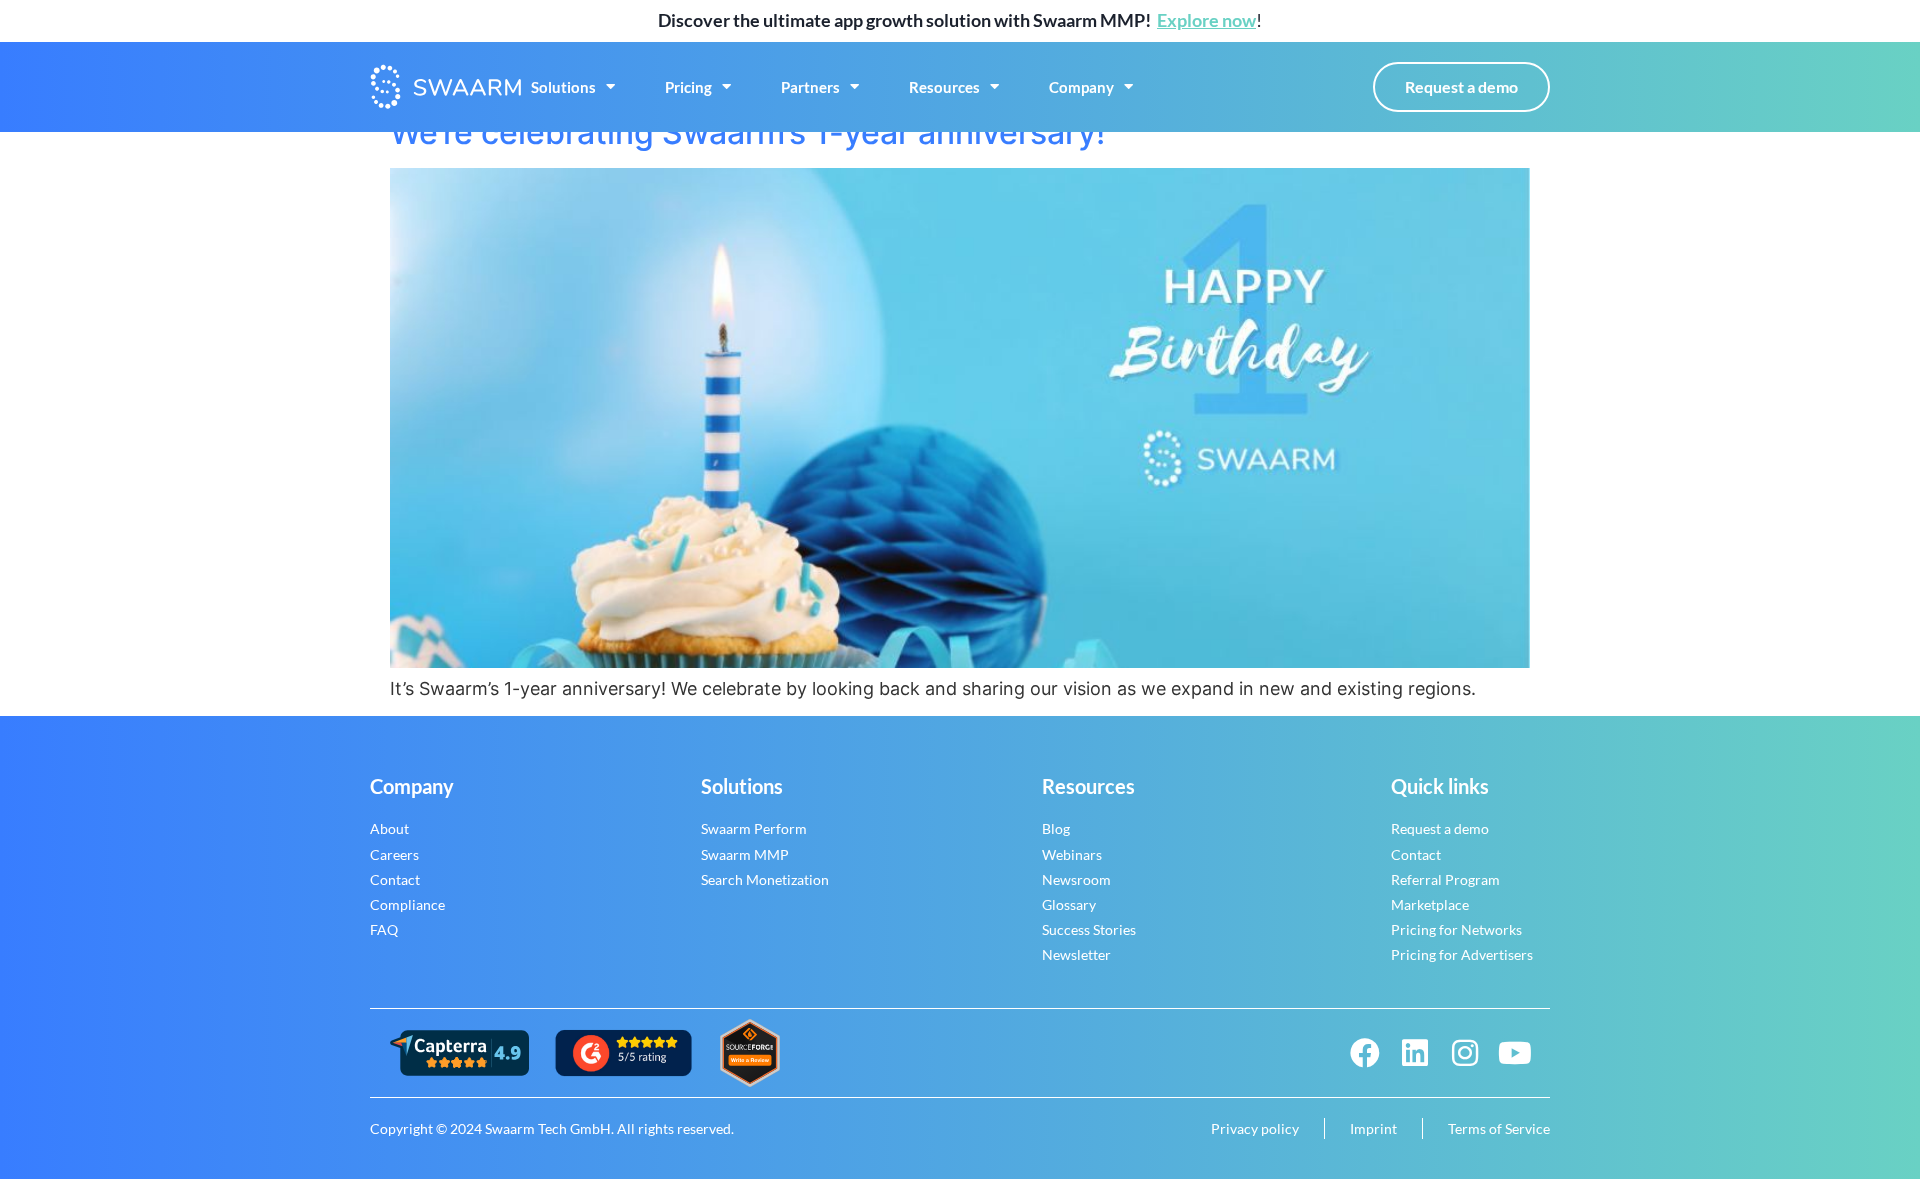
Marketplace (1430, 904)
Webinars (1072, 854)
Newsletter (1076, 954)
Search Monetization (765, 879)
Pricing (688, 87)
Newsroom (1076, 879)
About (389, 828)
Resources (944, 87)
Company (1081, 87)
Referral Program (1445, 879)
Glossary (1069, 904)
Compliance (407, 904)
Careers (394, 854)
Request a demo (1440, 828)
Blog (1056, 828)
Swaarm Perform (754, 828)
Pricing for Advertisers (1462, 954)
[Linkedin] (1415, 1053)
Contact (395, 879)
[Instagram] (1465, 1053)
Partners (810, 87)
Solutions (563, 87)
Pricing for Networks (1456, 929)
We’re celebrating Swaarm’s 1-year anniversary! (747, 132)
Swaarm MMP (745, 854)
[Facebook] (1365, 1053)
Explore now (1206, 20)
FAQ (384, 929)
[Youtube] (1515, 1053)
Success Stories (1089, 929)
